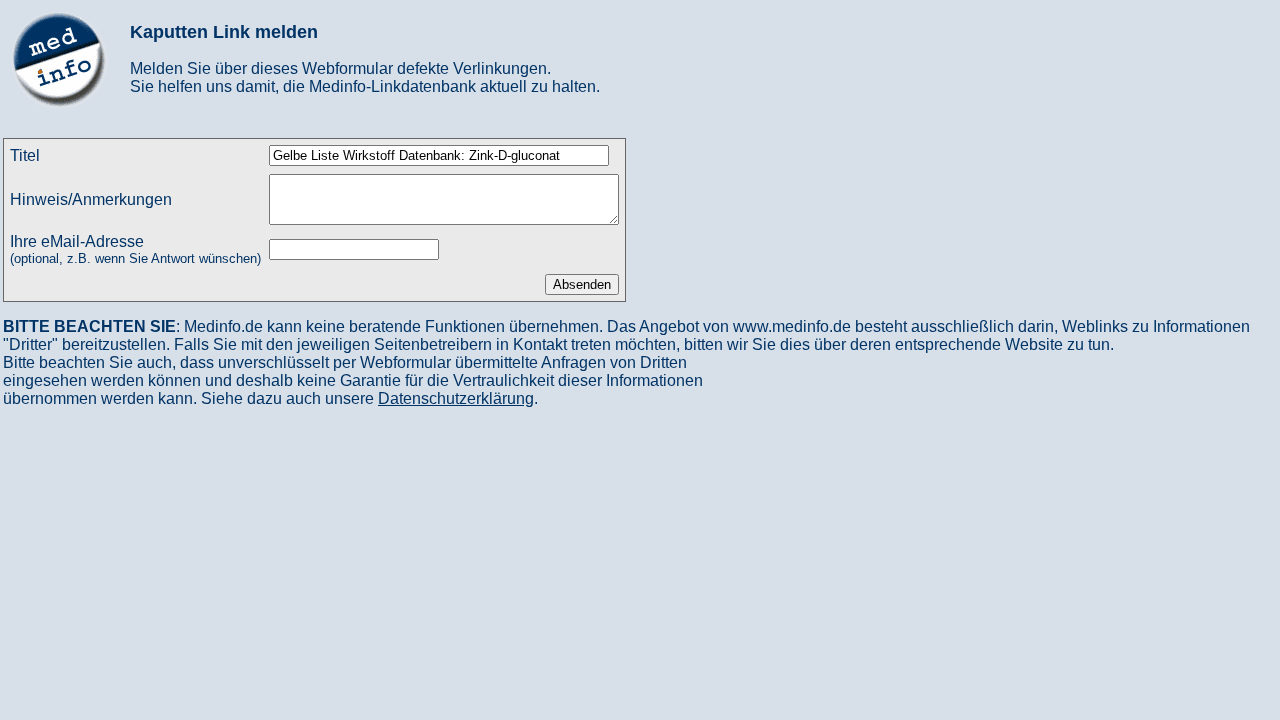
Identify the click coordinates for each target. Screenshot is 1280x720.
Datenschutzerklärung (456, 398)
